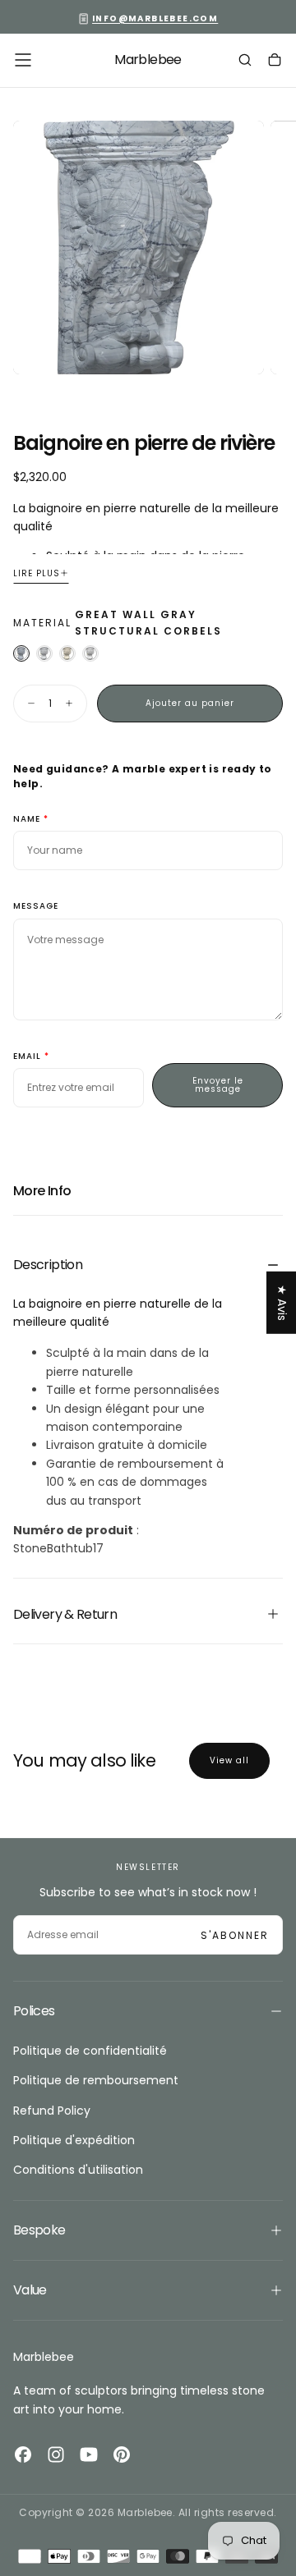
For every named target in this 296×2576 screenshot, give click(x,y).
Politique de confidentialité (90, 2051)
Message (36, 907)
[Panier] (275, 62)
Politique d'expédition (74, 2140)
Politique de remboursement (96, 2080)
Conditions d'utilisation (78, 2170)
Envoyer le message (218, 1085)
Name (27, 820)
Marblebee (44, 2357)
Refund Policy (52, 2111)
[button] (23, 60)
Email (27, 1057)
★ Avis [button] (282, 1303)
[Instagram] (56, 2455)
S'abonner (235, 1935)
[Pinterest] (122, 2455)
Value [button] (30, 2290)
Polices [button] (34, 2011)
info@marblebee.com (155, 18)
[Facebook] (23, 2455)
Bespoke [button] (39, 2230)
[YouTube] (89, 2455)
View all (229, 1760)
